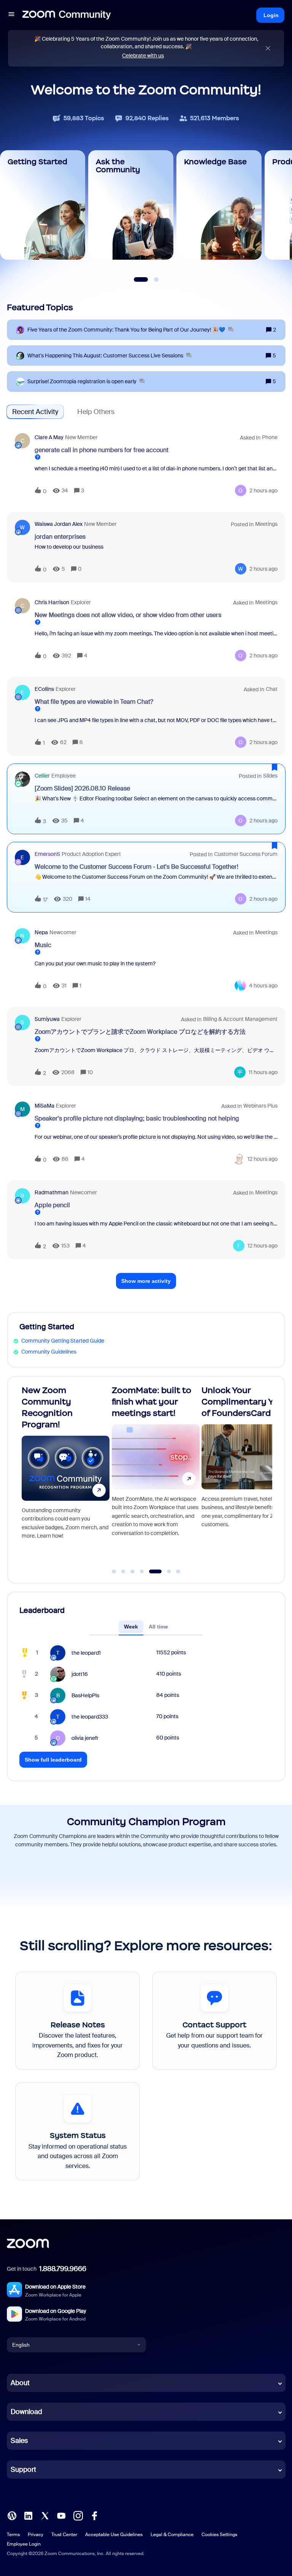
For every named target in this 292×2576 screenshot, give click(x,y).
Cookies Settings (219, 2535)
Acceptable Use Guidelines (114, 2535)
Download (26, 2412)
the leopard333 (90, 1717)
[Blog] (12, 2515)
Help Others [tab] (96, 412)
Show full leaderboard (53, 1760)
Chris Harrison (52, 602)
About (20, 2383)
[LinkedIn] (28, 2515)
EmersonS (47, 854)
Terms (13, 2535)
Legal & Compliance (172, 2535)
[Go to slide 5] (151, 1571)
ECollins (44, 689)
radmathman (52, 1192)
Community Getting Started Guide (63, 1341)
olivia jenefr (85, 1738)
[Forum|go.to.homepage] (67, 15)
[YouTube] (61, 2515)
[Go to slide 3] (133, 1571)
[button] (11, 15)
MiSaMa (44, 1106)
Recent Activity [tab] (35, 412)
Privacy (36, 2535)
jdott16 (80, 1674)
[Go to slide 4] (142, 1571)
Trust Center (64, 2535)
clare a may (49, 437)
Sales (19, 2441)
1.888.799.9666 (63, 2269)
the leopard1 (86, 1653)
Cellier (42, 776)
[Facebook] (94, 2515)
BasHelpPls (85, 1695)
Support (23, 2470)
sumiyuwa (47, 1019)
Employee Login (24, 2544)
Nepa (41, 932)
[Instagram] (78, 2515)
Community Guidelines (49, 1352)
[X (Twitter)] (45, 2515)
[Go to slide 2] (123, 1571)
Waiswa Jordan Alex (59, 524)
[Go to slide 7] (178, 1571)
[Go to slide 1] (114, 1571)
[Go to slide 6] (164, 1571)
